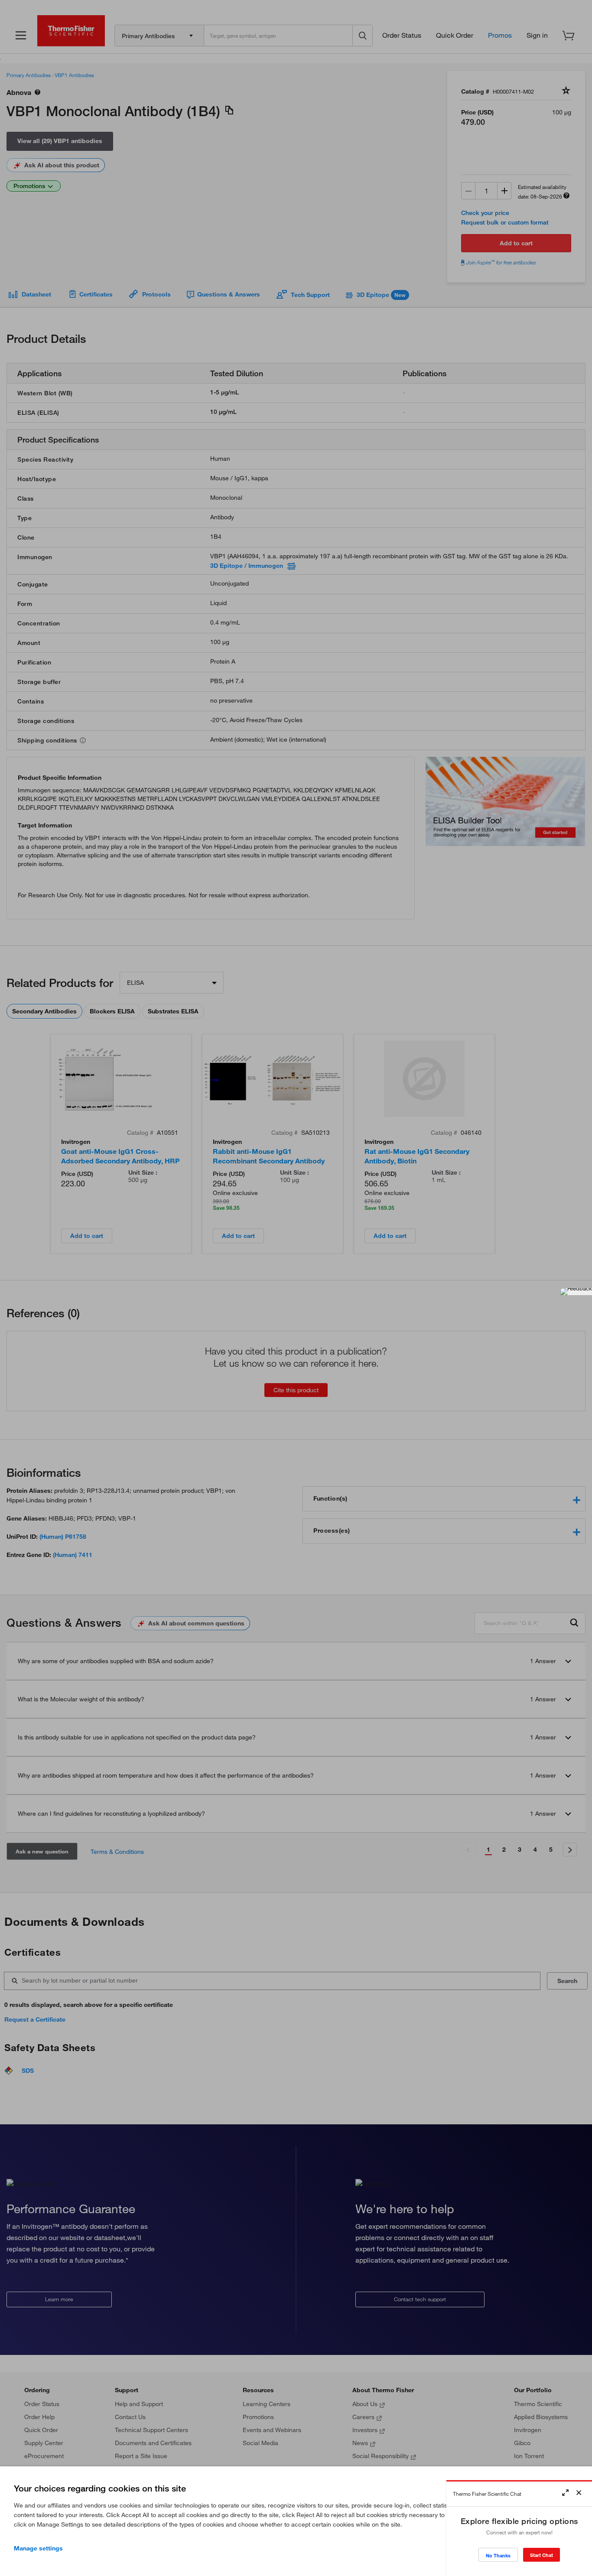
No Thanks (498, 2555)
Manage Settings (38, 2548)
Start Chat (542, 2555)
